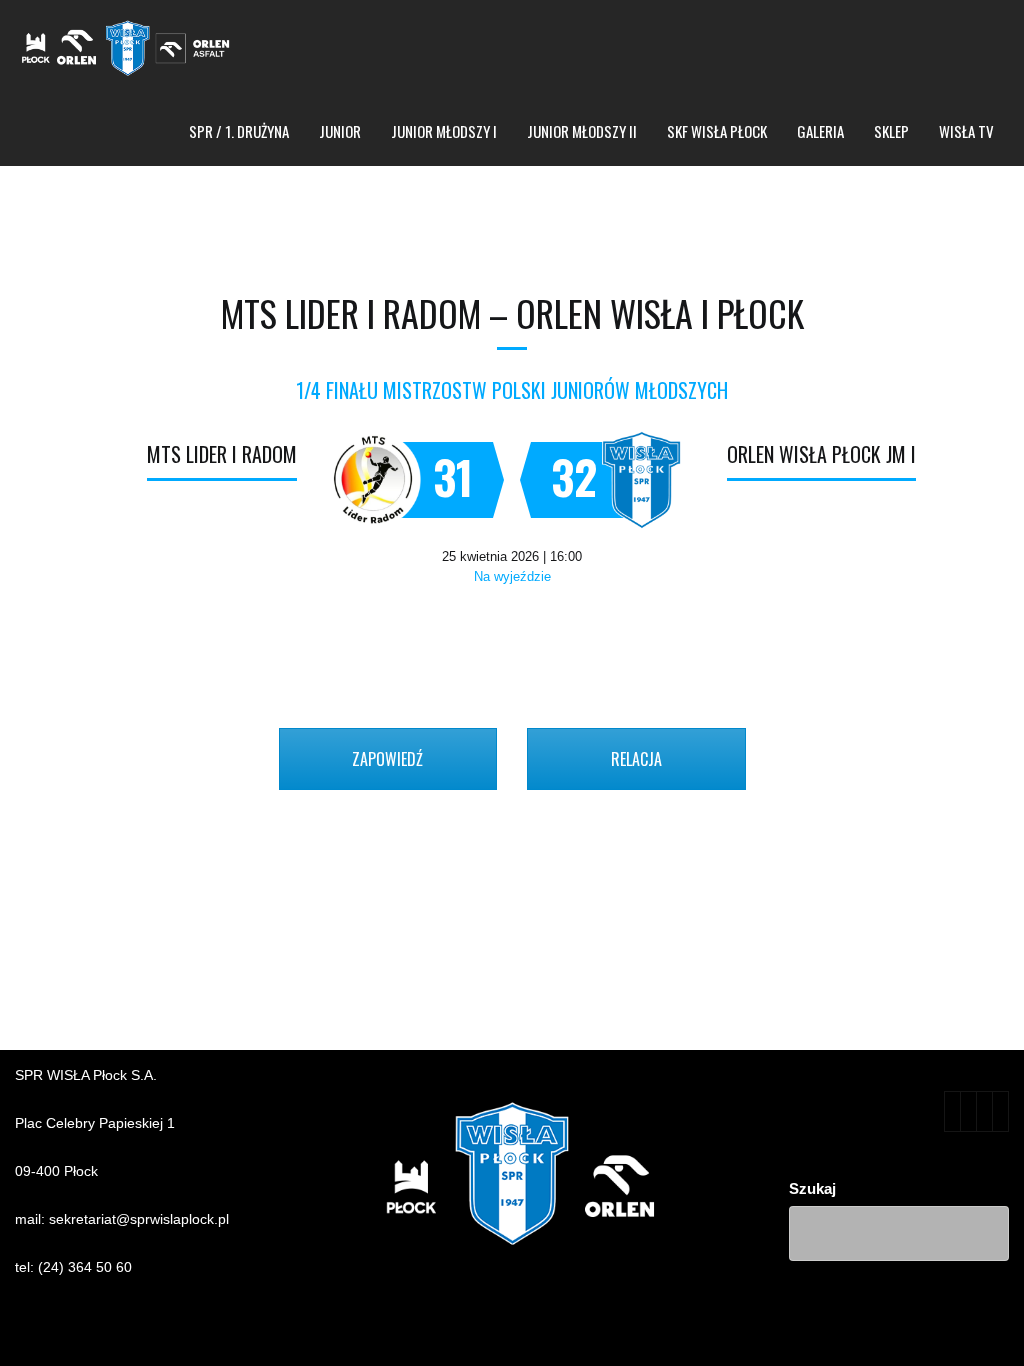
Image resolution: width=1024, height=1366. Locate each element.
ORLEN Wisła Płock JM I (821, 454)
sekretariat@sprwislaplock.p (137, 1219)
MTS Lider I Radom (222, 454)
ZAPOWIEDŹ (387, 759)
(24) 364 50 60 (85, 1267)
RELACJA (636, 759)
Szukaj (812, 1188)
